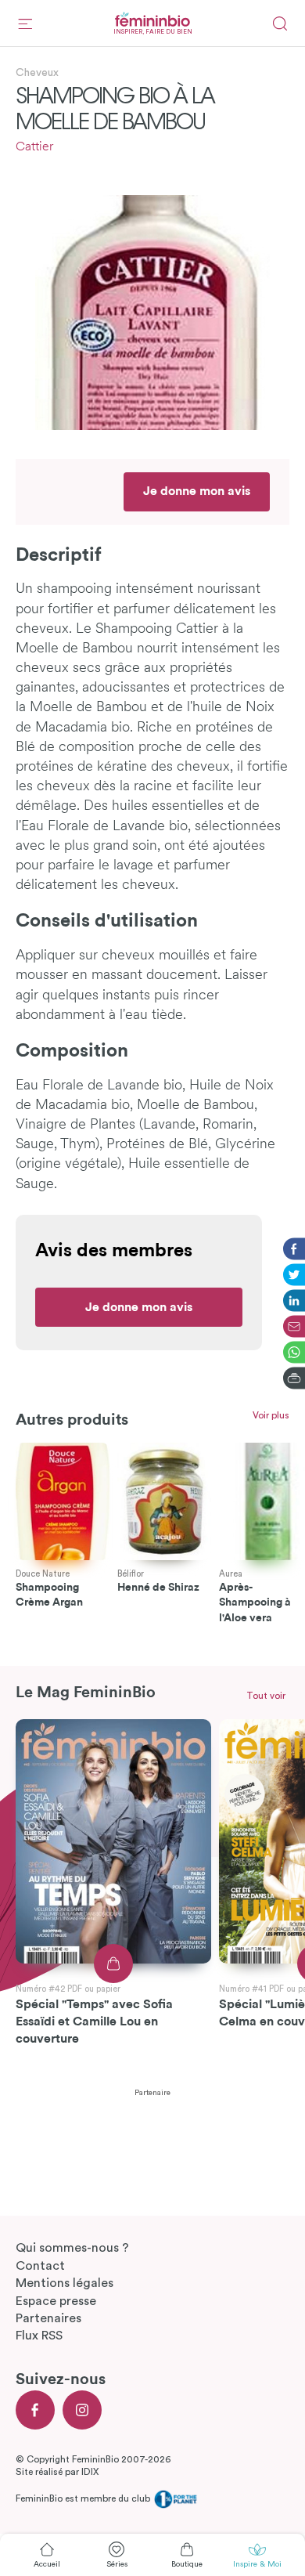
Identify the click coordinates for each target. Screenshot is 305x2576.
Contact (40, 2266)
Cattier (34, 147)
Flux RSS (39, 2336)
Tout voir (266, 1696)
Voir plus (271, 1415)
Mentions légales (65, 2283)
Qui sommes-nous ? (72, 2248)
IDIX (90, 2472)
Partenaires (48, 2318)
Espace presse (56, 2301)
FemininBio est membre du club (84, 2498)
